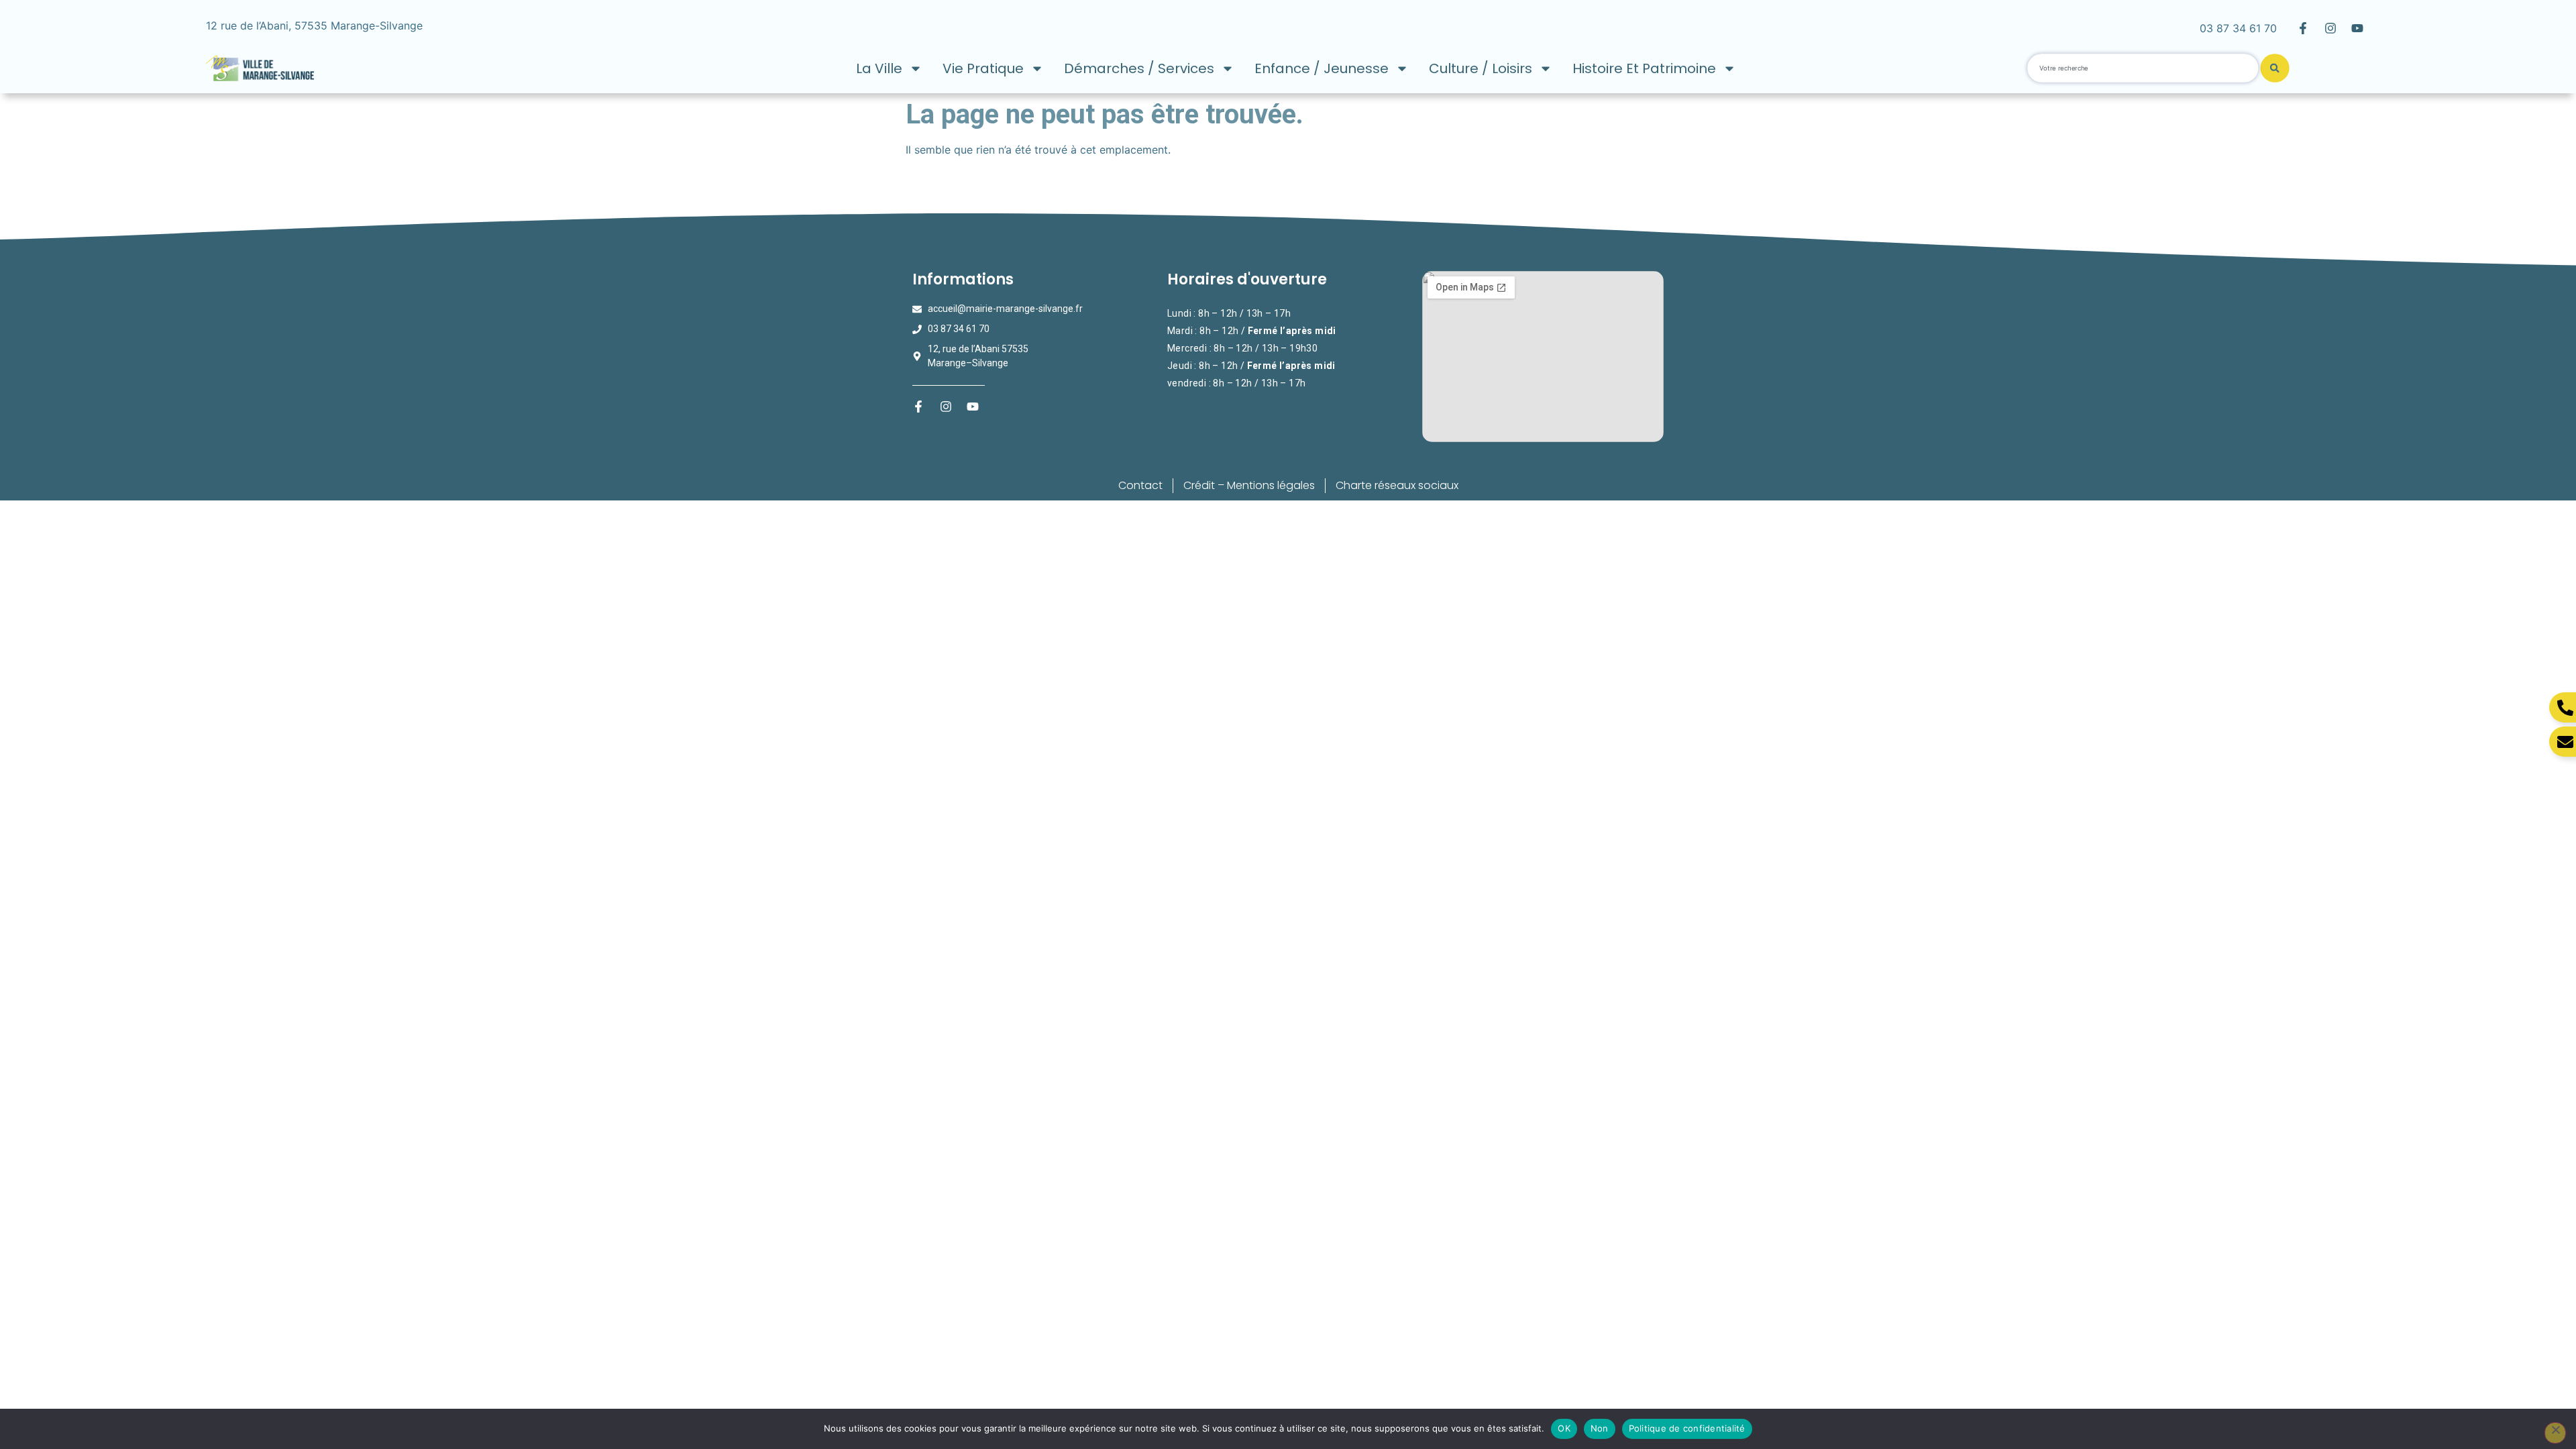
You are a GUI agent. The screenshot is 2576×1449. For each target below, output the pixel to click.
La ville (879, 68)
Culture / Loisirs (1481, 68)
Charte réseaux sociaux (1397, 485)
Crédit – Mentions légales (1249, 485)
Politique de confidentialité (1687, 1428)
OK (1564, 1428)
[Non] (2555, 1433)
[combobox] (2143, 68)
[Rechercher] (2274, 68)
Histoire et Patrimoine (1644, 68)
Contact (1140, 485)
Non (1600, 1428)
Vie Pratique (983, 68)
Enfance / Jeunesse (1322, 68)
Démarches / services (1139, 68)
